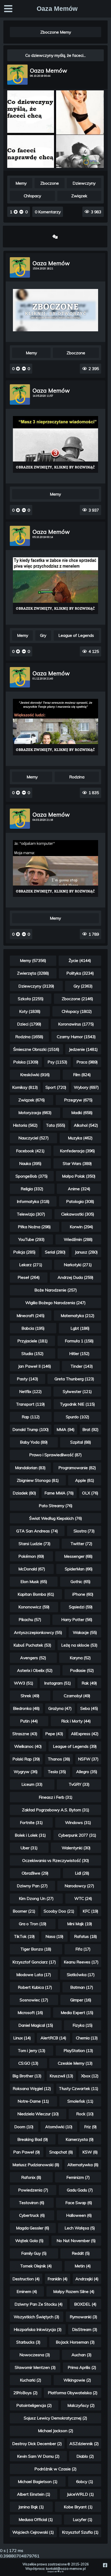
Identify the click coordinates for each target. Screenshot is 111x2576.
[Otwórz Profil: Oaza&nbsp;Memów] (17, 75)
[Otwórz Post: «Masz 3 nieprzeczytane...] (56, 445)
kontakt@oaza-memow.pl (66, 2569)
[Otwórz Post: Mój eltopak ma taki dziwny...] (56, 310)
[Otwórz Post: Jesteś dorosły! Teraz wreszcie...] (56, 727)
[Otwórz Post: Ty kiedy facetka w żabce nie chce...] (56, 586)
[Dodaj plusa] (16, 212)
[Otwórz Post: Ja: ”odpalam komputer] (56, 869)
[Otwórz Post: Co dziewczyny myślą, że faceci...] (55, 167)
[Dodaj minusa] (21, 212)
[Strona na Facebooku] (105, 2565)
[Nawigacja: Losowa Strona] (55, 237)
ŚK (63, 2572)
